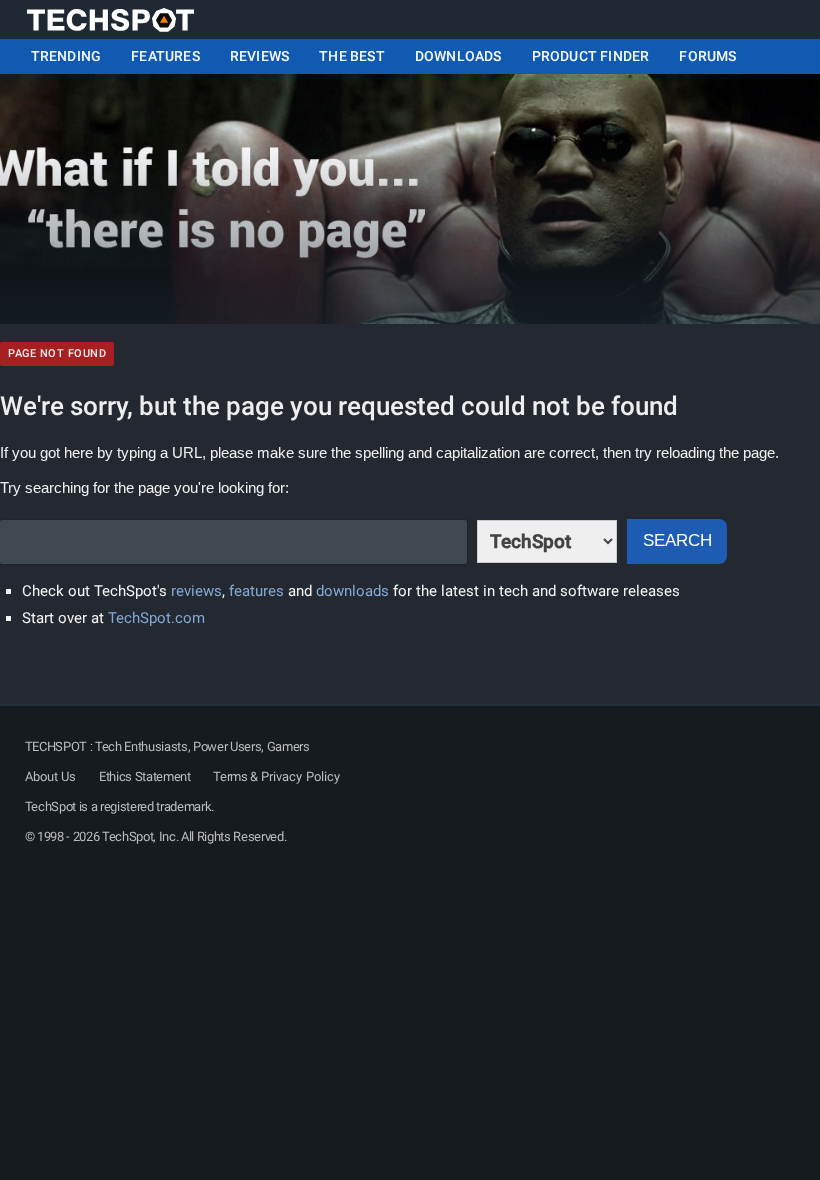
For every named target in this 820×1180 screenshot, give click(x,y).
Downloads (458, 56)
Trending (66, 56)
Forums (707, 56)
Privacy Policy (300, 776)
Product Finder (591, 56)
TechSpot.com (156, 618)
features (256, 591)
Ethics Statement (145, 776)
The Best (352, 56)
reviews (196, 591)
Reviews (259, 56)
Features (165, 56)
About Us (51, 776)
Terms (230, 776)
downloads (352, 591)
